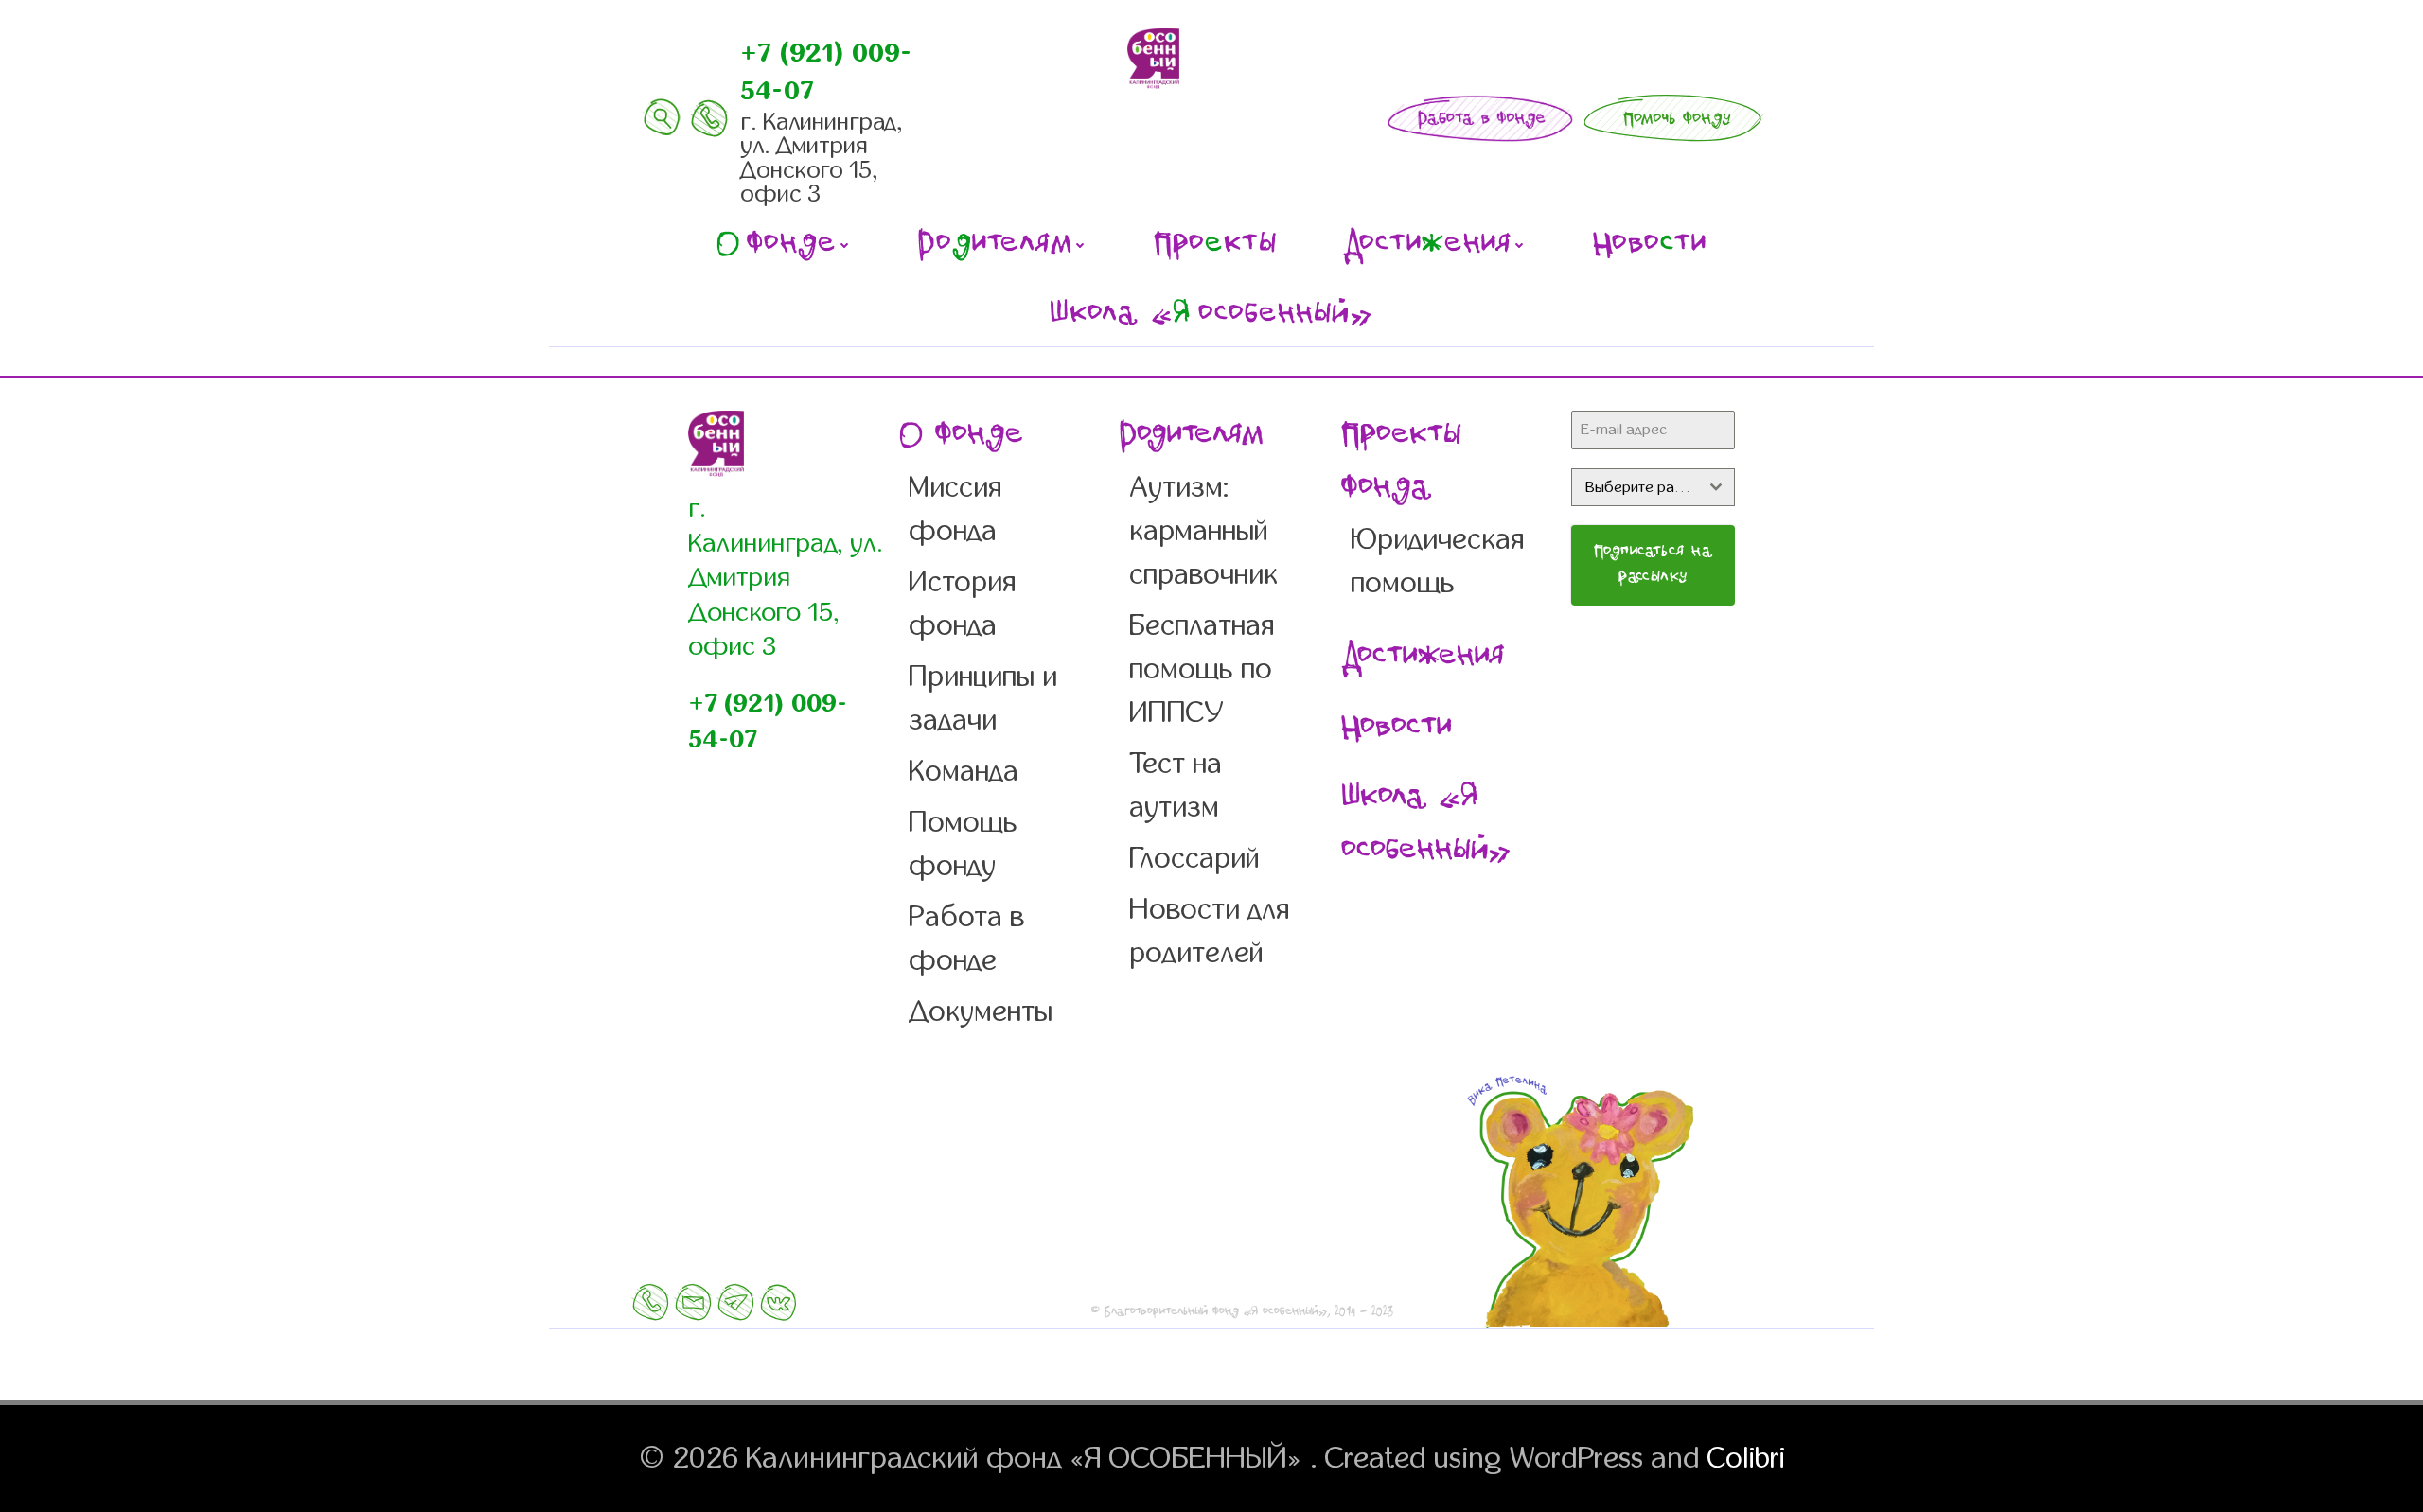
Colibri (1746, 1458)
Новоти (1650, 245)
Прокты (1215, 245)
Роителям (995, 245)
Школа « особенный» (1212, 315)
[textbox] (1635, 487)
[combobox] (1653, 487)
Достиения (1427, 245)
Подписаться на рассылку (1654, 565)
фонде (777, 245)
